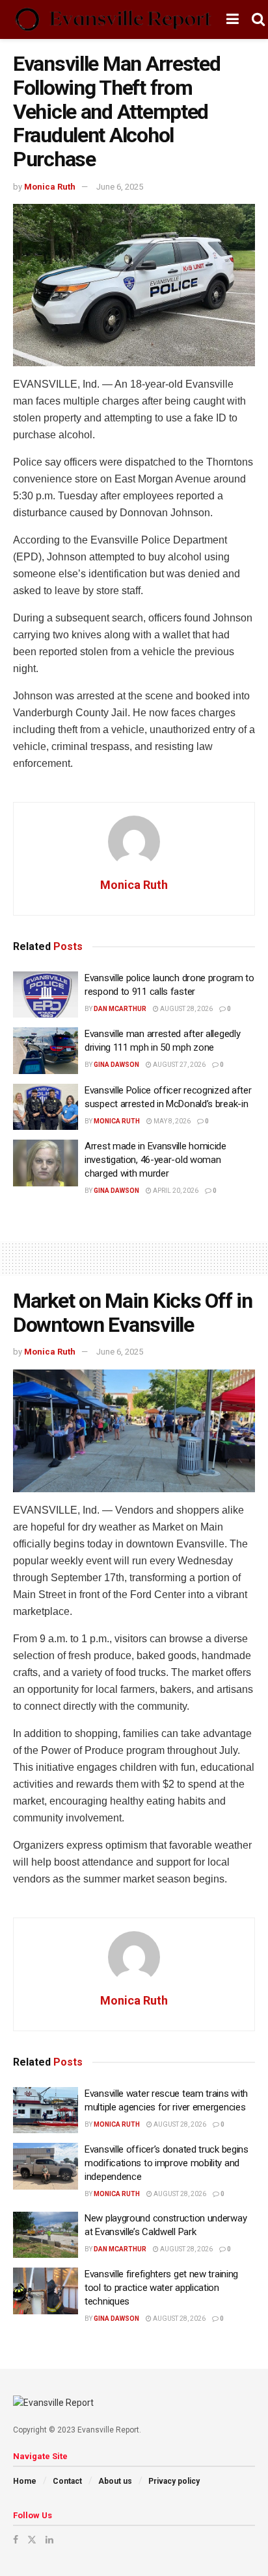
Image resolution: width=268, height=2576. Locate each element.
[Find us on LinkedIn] (49, 2540)
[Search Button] (258, 19)
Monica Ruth (50, 187)
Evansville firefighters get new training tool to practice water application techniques (161, 2288)
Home (25, 2481)
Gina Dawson (116, 1065)
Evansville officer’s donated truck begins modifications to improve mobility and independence (167, 2163)
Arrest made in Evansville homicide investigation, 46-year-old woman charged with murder (155, 1160)
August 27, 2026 (179, 1065)
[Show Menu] (233, 19)
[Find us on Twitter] (32, 2540)
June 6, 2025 (120, 187)
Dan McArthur (120, 1009)
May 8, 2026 (171, 1121)
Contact (67, 2481)
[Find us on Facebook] (16, 2540)
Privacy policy (174, 2481)
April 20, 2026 (175, 1191)
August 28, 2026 (186, 1009)
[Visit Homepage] (113, 19)
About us (115, 2481)
